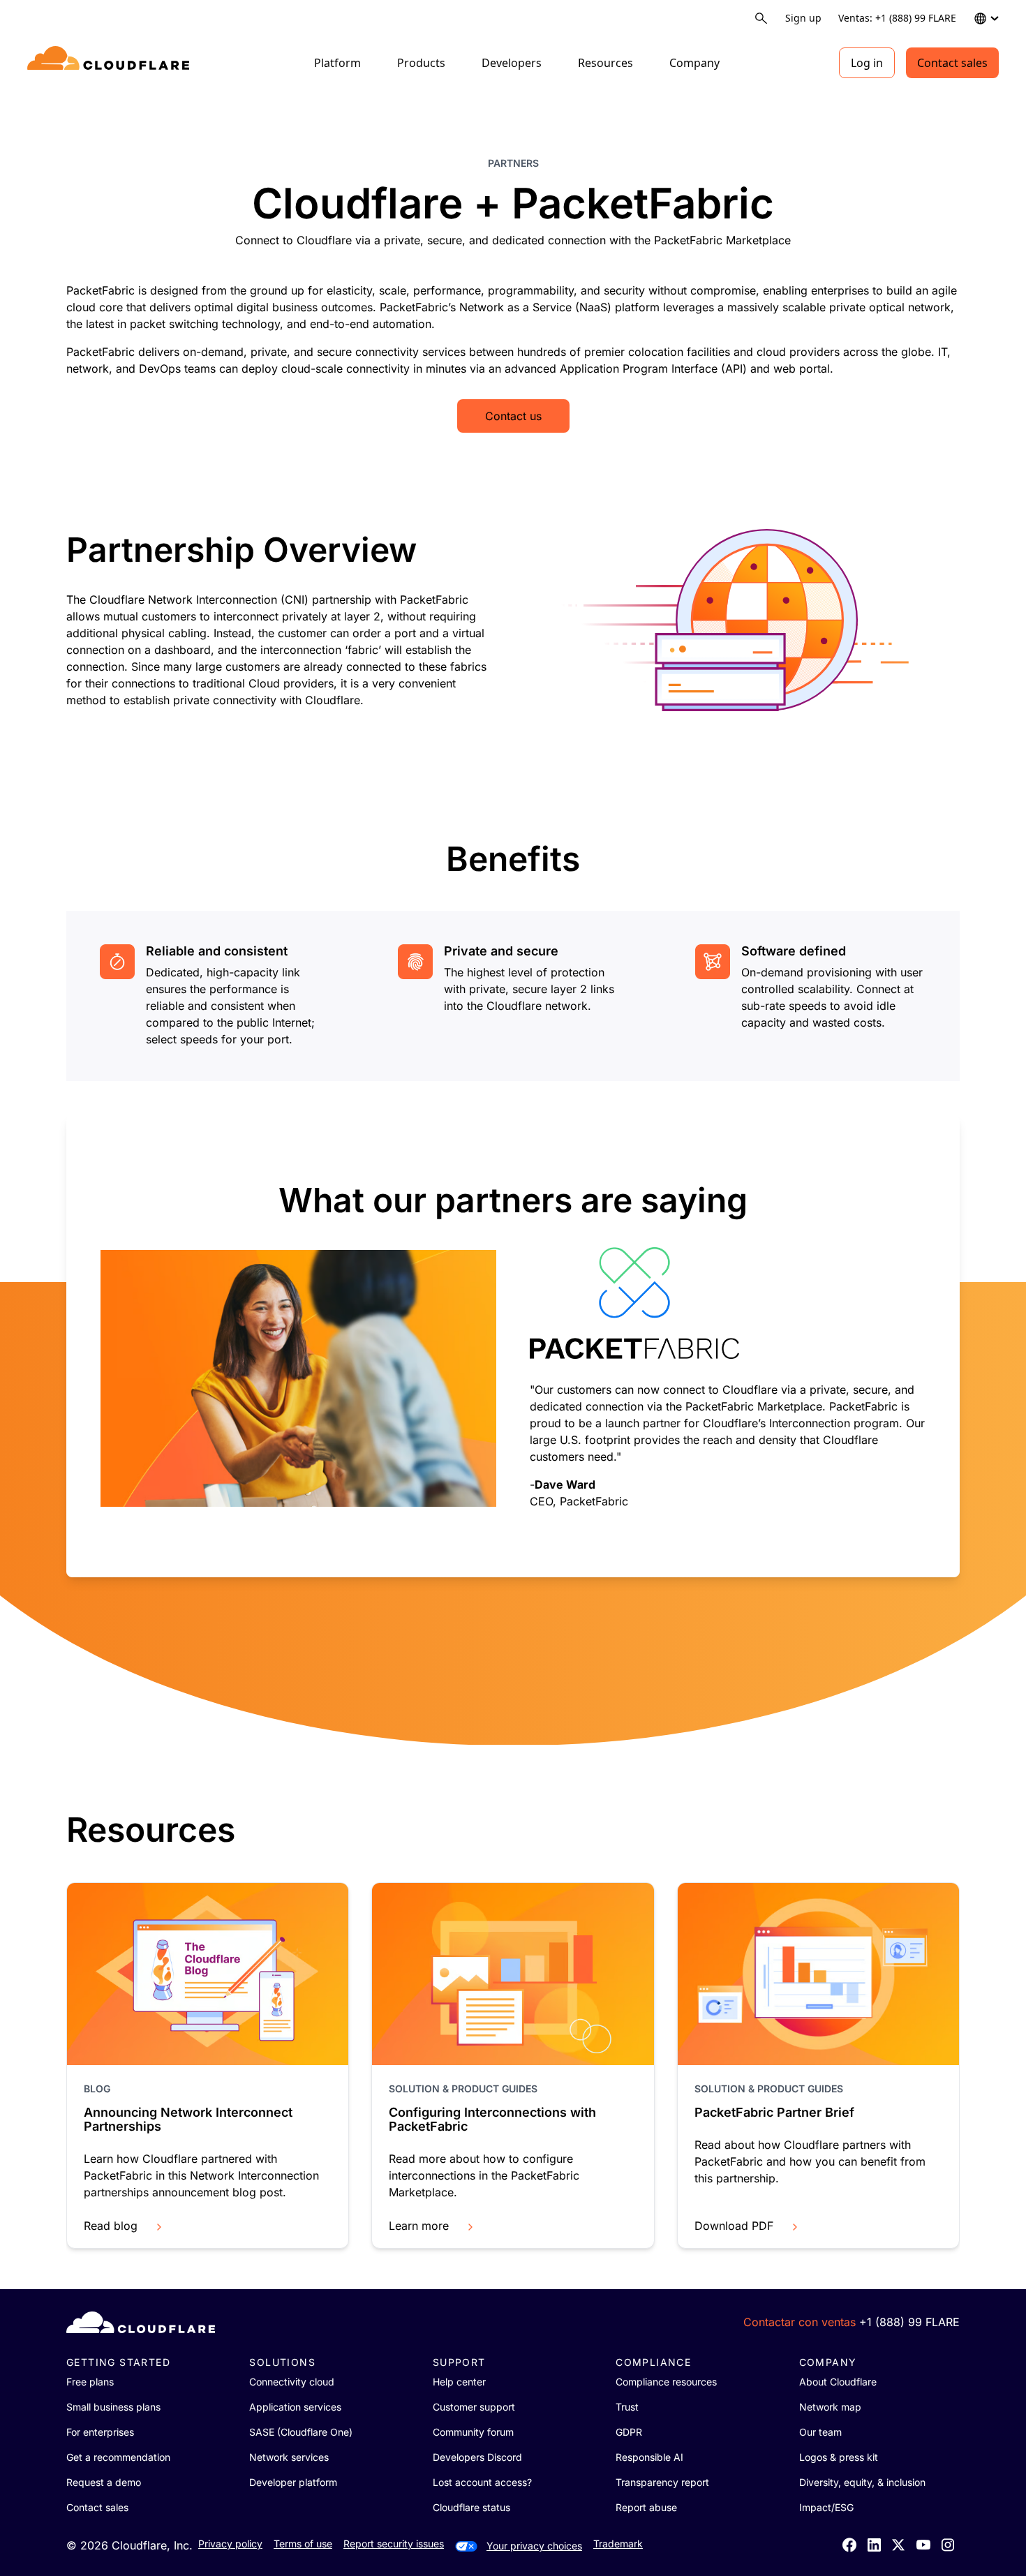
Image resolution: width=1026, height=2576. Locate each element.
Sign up (803, 18)
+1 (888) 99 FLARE (909, 2322)
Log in (867, 63)
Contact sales (952, 63)
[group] (513, 1346)
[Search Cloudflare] (761, 18)
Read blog (111, 2226)
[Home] (111, 63)
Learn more (419, 2226)
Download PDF (734, 2226)
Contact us (513, 416)
